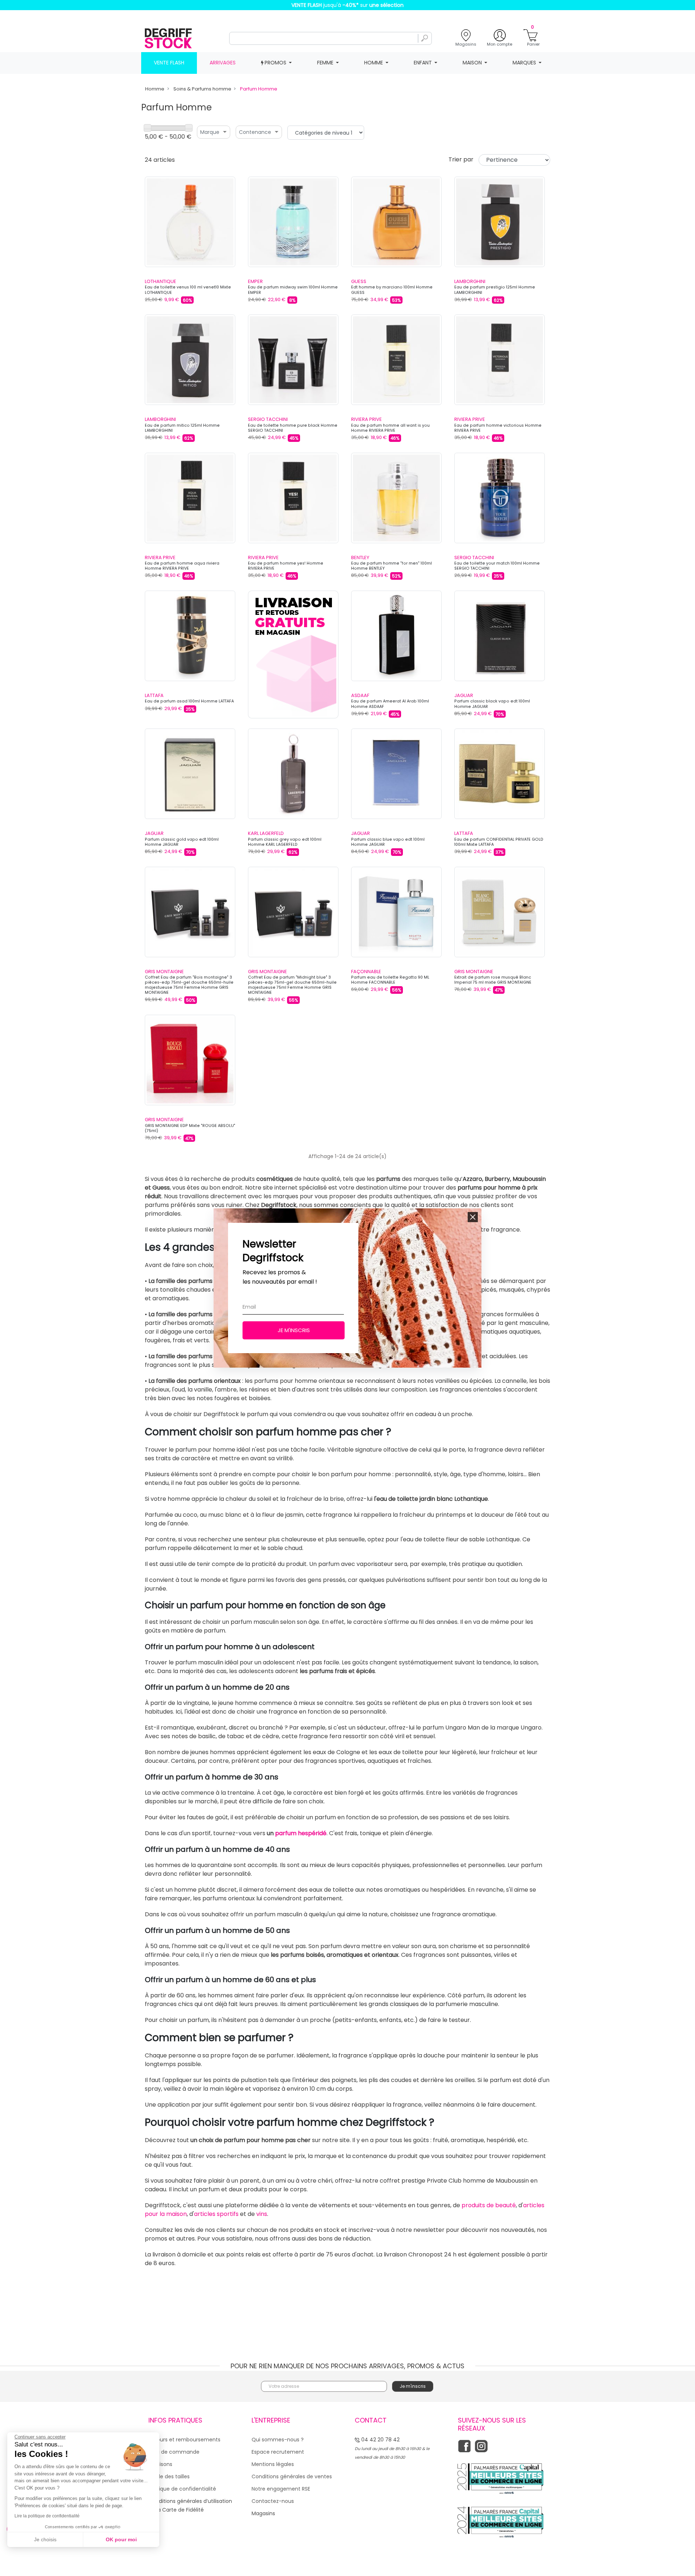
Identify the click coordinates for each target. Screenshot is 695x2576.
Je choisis (45, 2539)
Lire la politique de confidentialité (47, 2516)
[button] (473, 1217)
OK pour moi (121, 2539)
